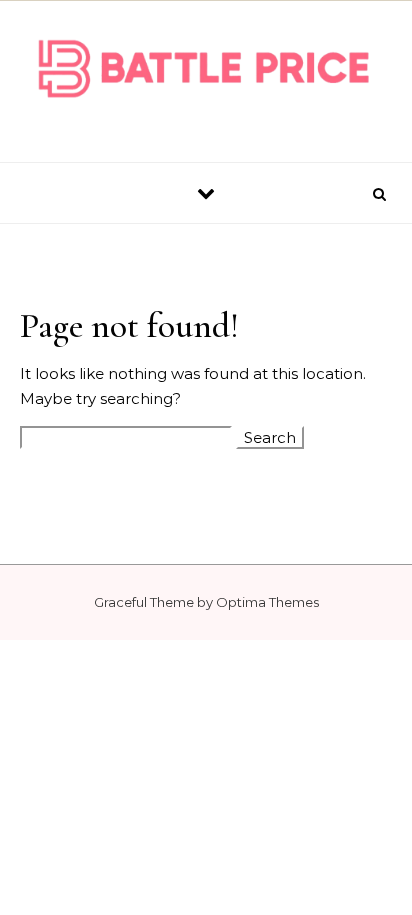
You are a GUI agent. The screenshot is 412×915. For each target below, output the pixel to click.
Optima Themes (267, 602)
